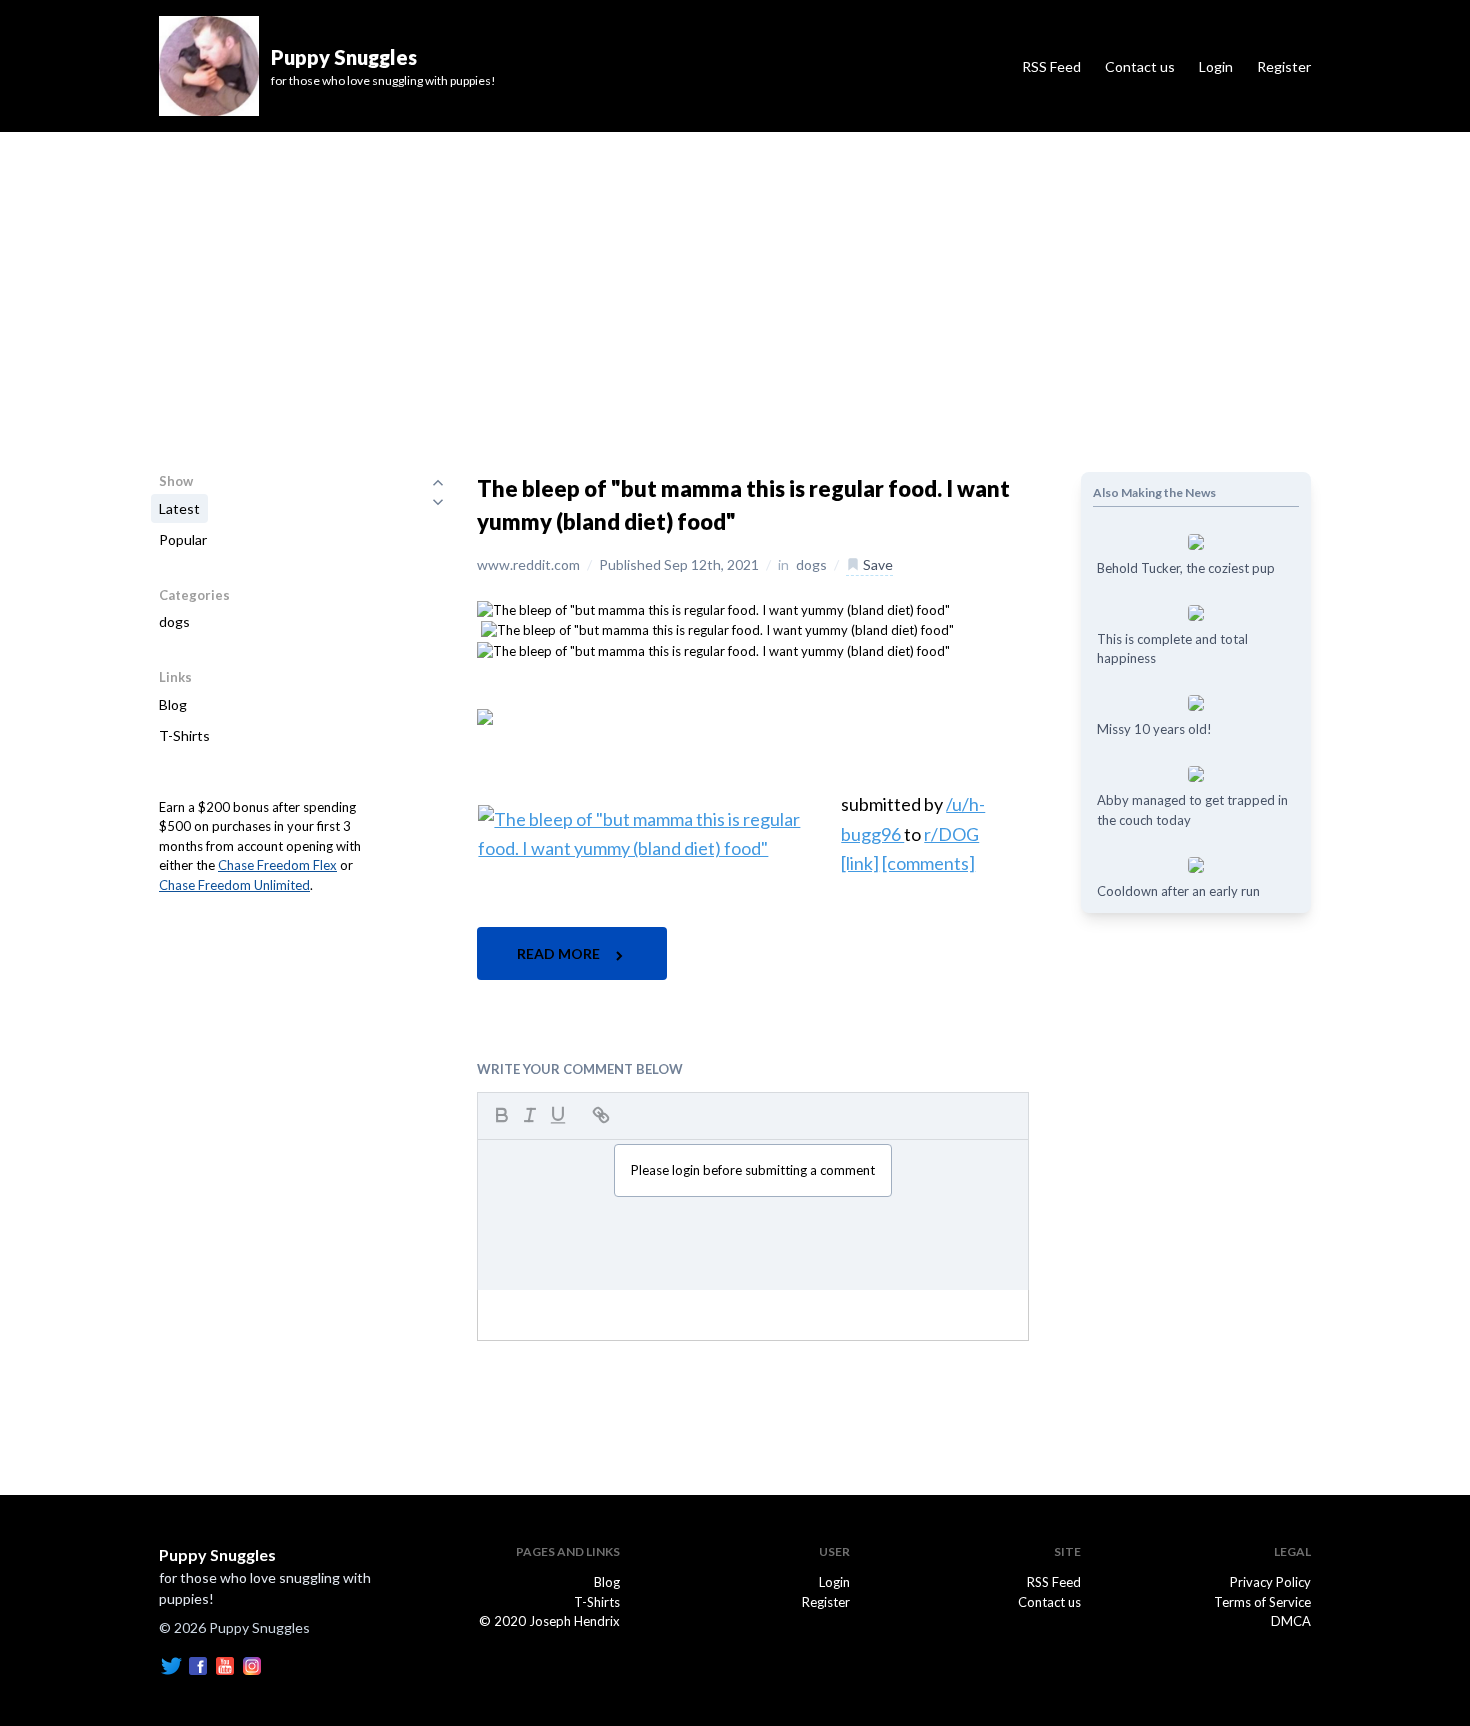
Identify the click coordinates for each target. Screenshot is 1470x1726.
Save (876, 564)
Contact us (1140, 66)
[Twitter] (171, 1664)
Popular (183, 539)
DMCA (1291, 1621)
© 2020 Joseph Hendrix (549, 1621)
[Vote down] (438, 502)
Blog (173, 704)
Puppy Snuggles (217, 1554)
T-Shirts (184, 735)
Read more (560, 953)
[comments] (928, 863)
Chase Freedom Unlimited (234, 885)
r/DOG (951, 834)
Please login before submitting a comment (753, 1170)
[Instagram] (252, 1664)
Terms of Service (1262, 1602)
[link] (860, 863)
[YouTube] (225, 1664)
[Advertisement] (735, 282)
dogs (174, 621)
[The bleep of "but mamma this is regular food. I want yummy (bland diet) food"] (713, 609)
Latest (179, 508)
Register (1284, 66)
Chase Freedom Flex (277, 865)
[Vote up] (438, 482)
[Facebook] (198, 1664)
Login (1216, 66)
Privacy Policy (1270, 1582)
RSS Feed (1051, 66)
